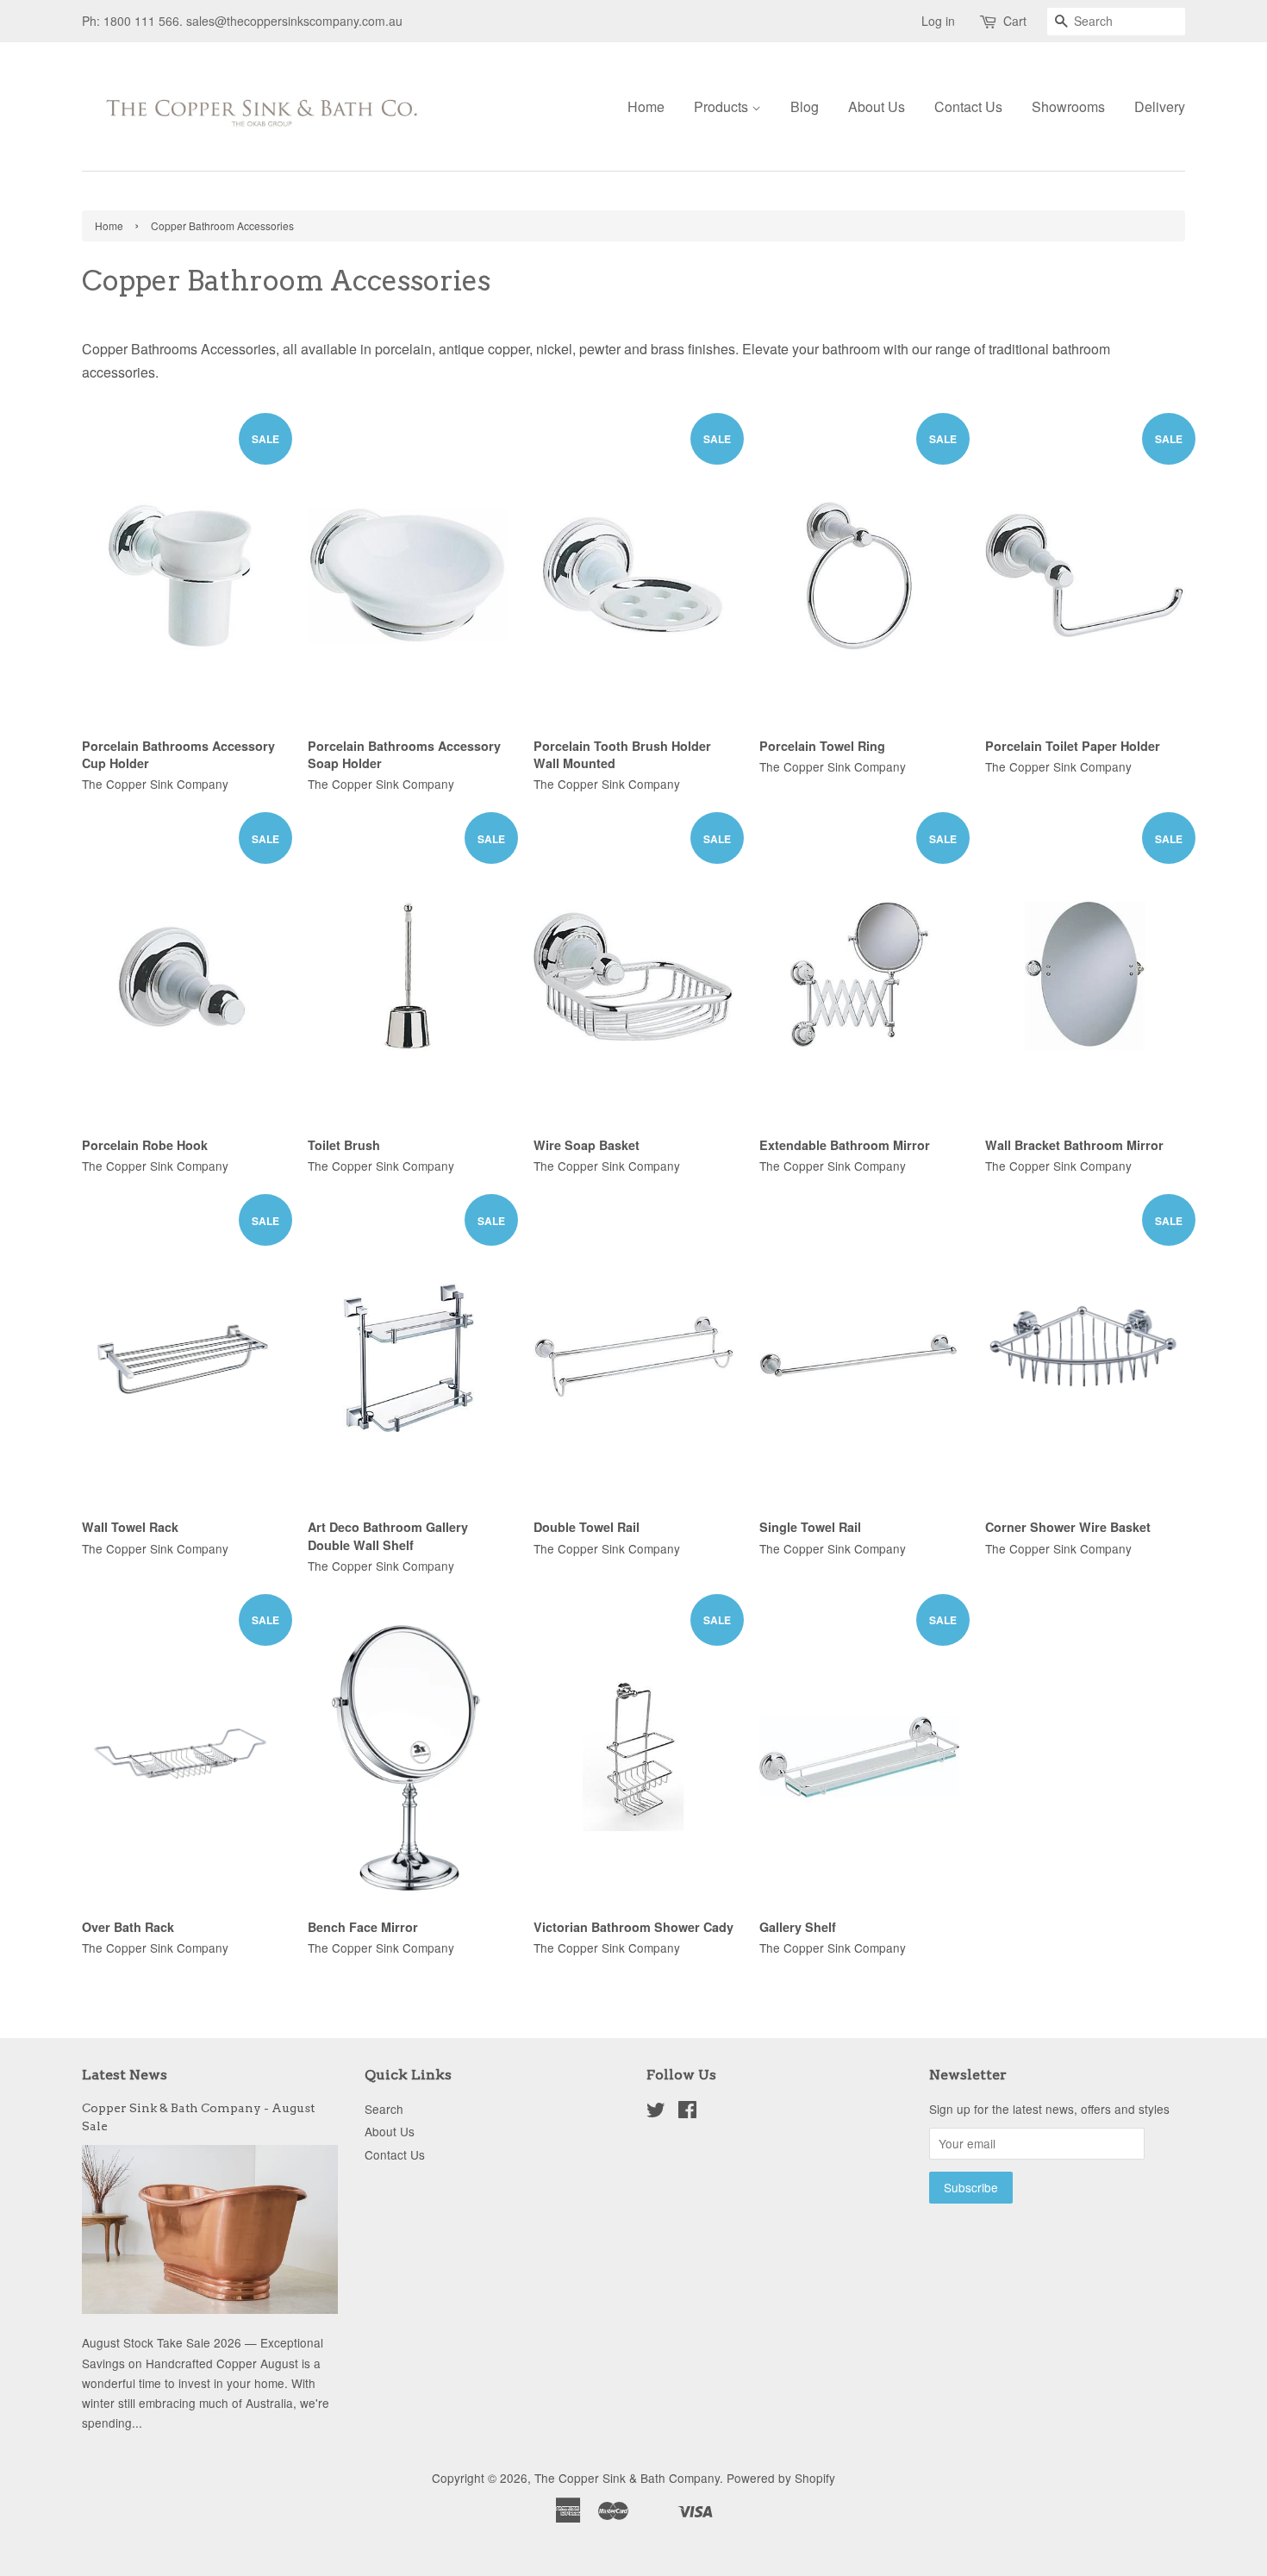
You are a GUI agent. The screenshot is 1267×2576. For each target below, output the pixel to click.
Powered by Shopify (781, 2478)
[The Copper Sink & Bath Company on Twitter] (656, 2112)
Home (646, 106)
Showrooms (1068, 106)
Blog (805, 106)
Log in (938, 21)
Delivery (1160, 106)
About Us (877, 106)
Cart (1015, 21)
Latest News (125, 2075)
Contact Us (968, 106)
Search (384, 2109)
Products (723, 106)
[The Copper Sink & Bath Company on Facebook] (687, 2112)
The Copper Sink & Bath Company (627, 2478)
